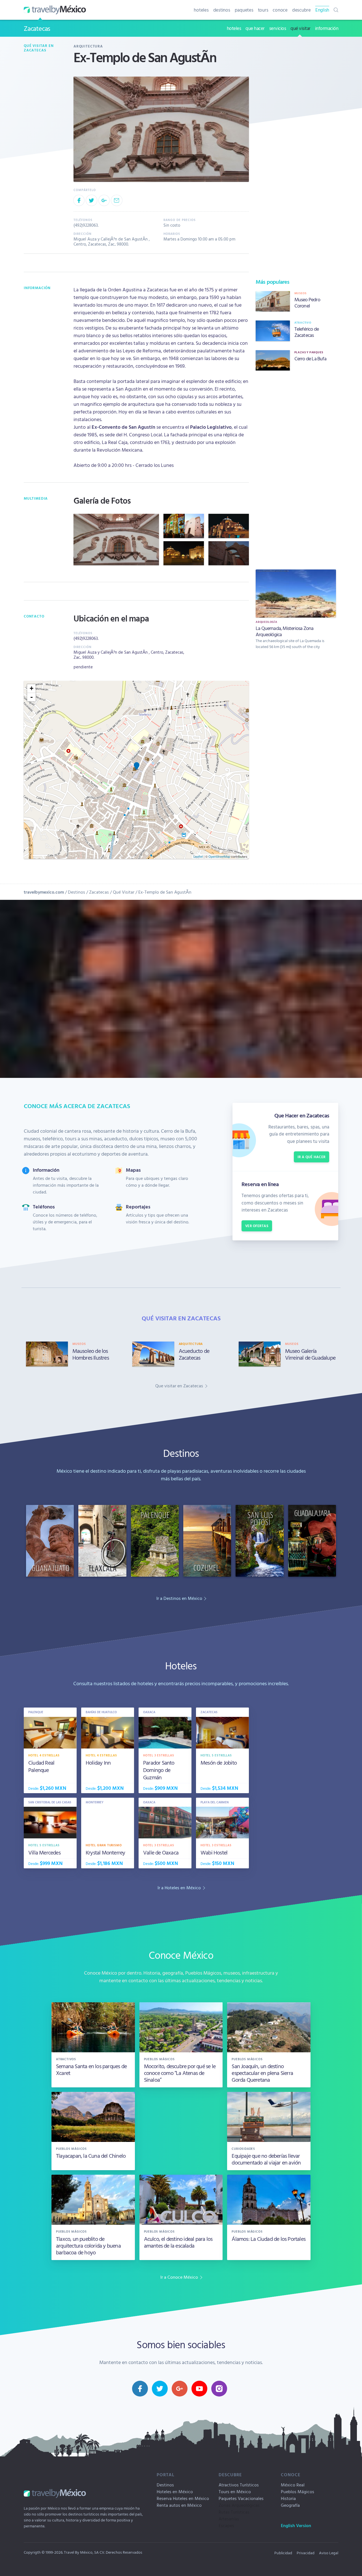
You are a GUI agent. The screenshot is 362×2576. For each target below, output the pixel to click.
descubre (301, 10)
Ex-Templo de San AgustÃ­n (165, 892)
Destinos (77, 892)
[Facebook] (79, 200)
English (322, 10)
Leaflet (198, 856)
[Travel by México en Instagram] (219, 2389)
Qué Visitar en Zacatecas (39, 48)
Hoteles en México (175, 2491)
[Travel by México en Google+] (180, 2389)
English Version (296, 2525)
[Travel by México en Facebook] (140, 2389)
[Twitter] (91, 200)
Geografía (290, 2505)
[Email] (117, 200)
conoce (280, 10)
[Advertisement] (296, 469)
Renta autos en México (179, 2505)
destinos (222, 10)
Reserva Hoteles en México (183, 2498)
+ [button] (32, 688)
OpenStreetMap (219, 856)
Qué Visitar (124, 892)
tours (263, 10)
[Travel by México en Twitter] (160, 2389)
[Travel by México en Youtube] (199, 2389)
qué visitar (300, 28)
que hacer (255, 28)
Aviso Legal (329, 2553)
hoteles (201, 10)
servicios (278, 28)
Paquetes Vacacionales (241, 2498)
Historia (288, 2498)
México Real (293, 2485)
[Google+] (104, 200)
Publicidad (283, 2553)
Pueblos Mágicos (298, 2491)
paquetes (244, 10)
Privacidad (306, 2553)
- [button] (32, 697)
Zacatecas (37, 28)
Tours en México (235, 2491)
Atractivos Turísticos (239, 2485)
